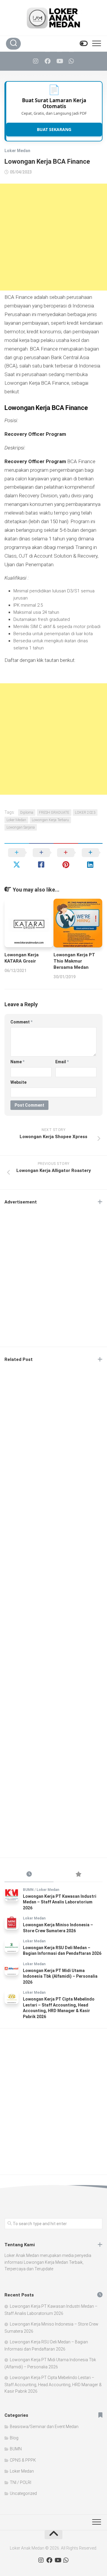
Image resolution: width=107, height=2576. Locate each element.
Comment (21, 1022)
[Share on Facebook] (41, 859)
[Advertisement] (53, 237)
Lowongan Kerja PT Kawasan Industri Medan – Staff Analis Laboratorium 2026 (60, 1902)
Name (17, 1062)
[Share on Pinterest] (66, 859)
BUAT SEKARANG (54, 129)
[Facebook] (48, 61)
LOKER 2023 (85, 813)
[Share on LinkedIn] (91, 859)
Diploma (27, 813)
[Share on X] (17, 859)
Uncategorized (23, 2493)
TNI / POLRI (21, 2482)
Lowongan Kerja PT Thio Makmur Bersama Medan (74, 961)
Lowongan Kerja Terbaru (50, 820)
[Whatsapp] (71, 61)
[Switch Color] (83, 44)
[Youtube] (59, 61)
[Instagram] (36, 61)
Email (62, 1062)
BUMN (28, 1890)
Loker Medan (17, 151)
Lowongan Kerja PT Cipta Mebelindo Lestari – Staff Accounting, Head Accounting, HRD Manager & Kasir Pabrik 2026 (53, 2384)
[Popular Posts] (78, 1875)
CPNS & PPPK (23, 2460)
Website (18, 1082)
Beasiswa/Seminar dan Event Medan (44, 2427)
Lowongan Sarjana (21, 827)
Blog (14, 2438)
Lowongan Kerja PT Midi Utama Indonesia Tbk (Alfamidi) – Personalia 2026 (60, 1976)
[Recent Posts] (29, 1875)
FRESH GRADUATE (54, 813)
